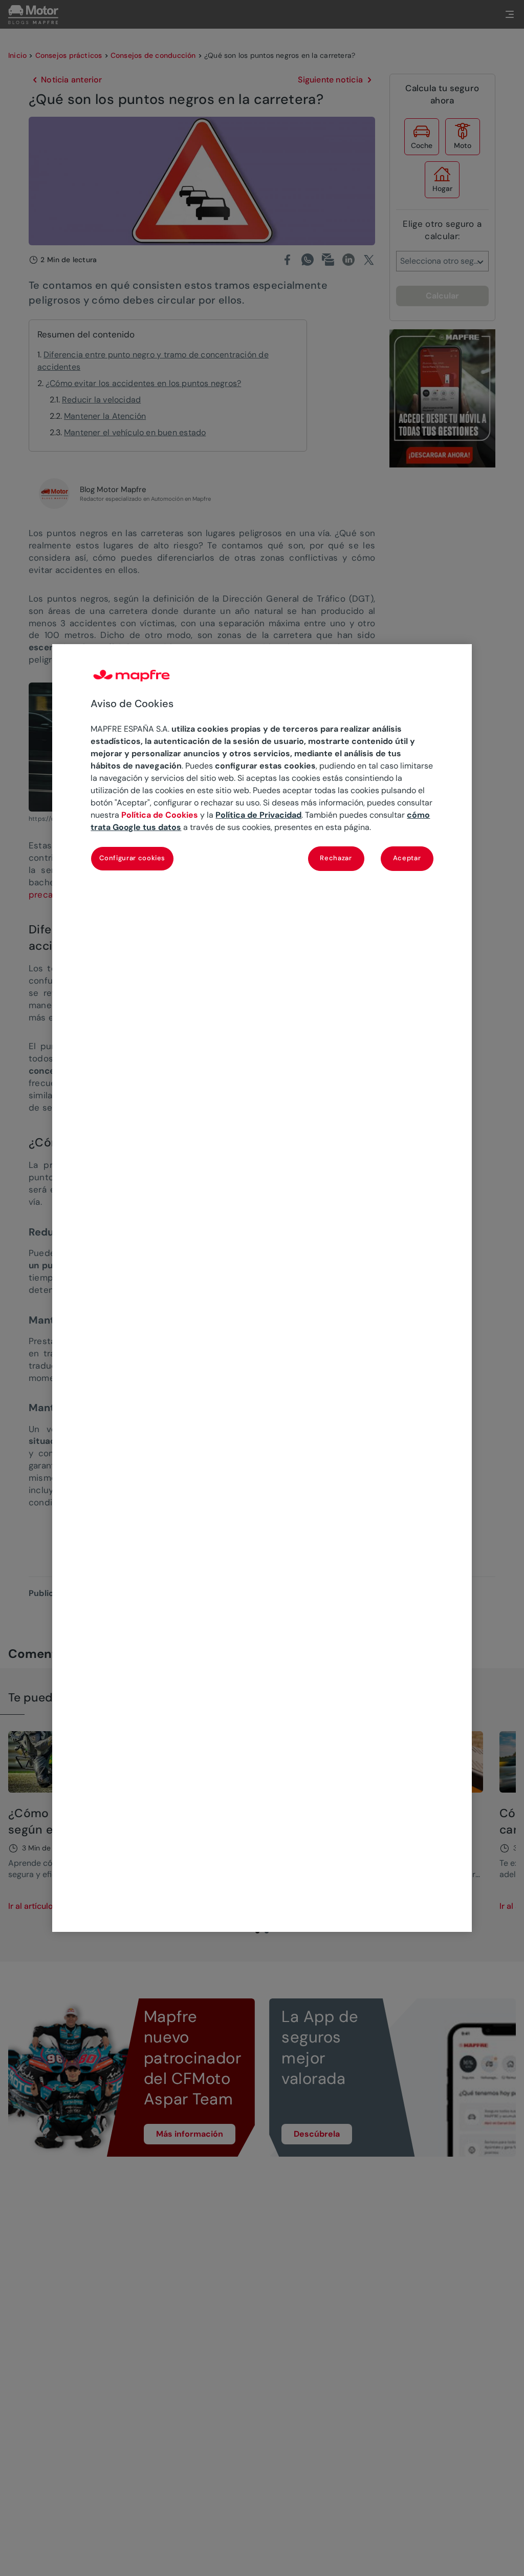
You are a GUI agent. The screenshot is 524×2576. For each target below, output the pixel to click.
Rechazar (336, 858)
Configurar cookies (132, 858)
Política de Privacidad (258, 815)
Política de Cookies (160, 815)
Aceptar (407, 858)
